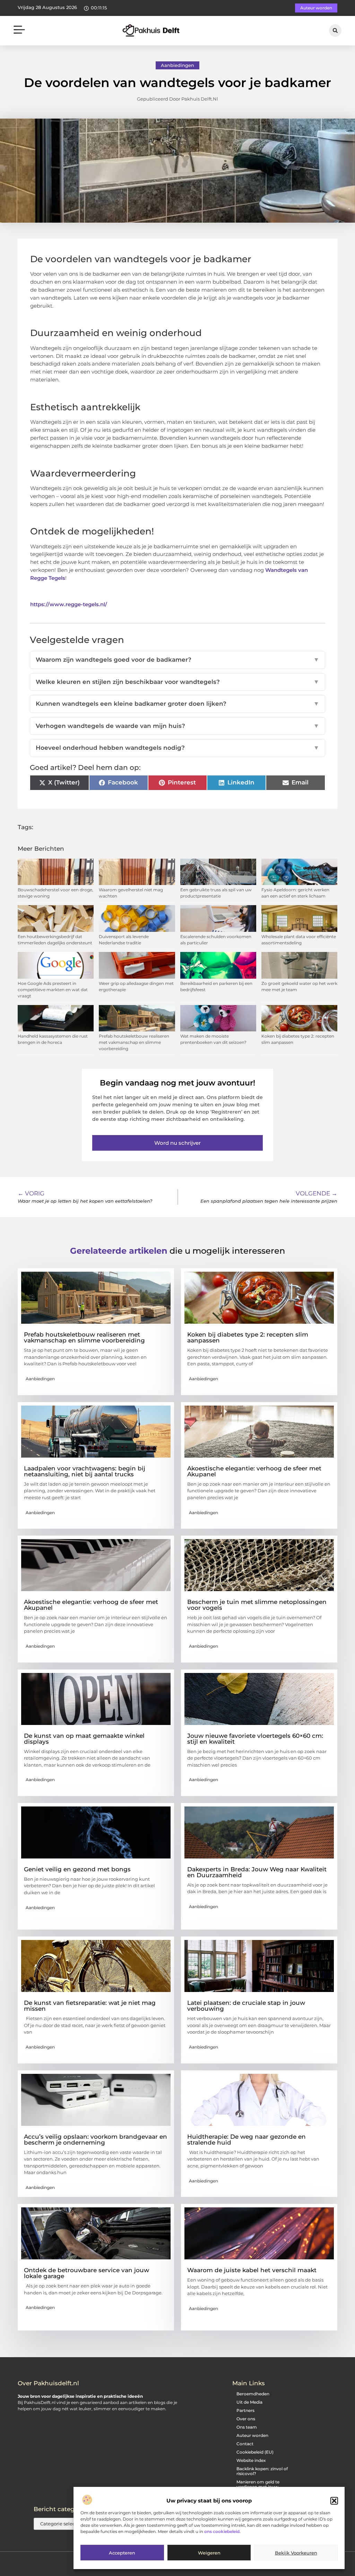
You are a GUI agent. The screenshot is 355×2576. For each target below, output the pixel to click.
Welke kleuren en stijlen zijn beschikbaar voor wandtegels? (177, 682)
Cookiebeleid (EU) (255, 2452)
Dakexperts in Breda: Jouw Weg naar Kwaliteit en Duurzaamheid (257, 1872)
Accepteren (122, 2553)
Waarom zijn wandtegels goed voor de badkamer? (177, 660)
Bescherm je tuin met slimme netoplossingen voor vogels (257, 1605)
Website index (251, 2460)
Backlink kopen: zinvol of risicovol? (262, 2471)
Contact (245, 2444)
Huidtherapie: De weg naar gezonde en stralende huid (246, 2140)
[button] (334, 2501)
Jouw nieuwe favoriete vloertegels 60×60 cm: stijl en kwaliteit (255, 1739)
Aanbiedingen (177, 65)
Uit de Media (249, 2402)
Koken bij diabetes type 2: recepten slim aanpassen (248, 1337)
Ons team (247, 2427)
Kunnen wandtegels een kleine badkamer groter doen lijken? (177, 704)
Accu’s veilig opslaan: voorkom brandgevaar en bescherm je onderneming (96, 2140)
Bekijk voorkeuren (296, 2553)
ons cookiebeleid (222, 2531)
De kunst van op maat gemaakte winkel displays (84, 1739)
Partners (245, 2410)
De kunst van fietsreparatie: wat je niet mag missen (90, 2006)
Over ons (246, 2419)
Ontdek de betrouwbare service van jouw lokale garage (86, 2273)
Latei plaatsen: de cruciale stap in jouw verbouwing (246, 2006)
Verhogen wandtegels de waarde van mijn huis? (177, 726)
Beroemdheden (253, 2394)
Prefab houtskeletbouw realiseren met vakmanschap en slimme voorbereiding (134, 1042)
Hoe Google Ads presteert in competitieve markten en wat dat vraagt (53, 990)
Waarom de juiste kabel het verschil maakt (252, 2270)
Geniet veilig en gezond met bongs (77, 1869)
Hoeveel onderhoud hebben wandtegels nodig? (177, 748)
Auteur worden (252, 2435)
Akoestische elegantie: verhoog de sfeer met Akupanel (254, 1471)
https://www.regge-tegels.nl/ (69, 604)
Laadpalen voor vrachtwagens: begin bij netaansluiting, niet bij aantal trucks (85, 1471)
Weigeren (209, 2553)
